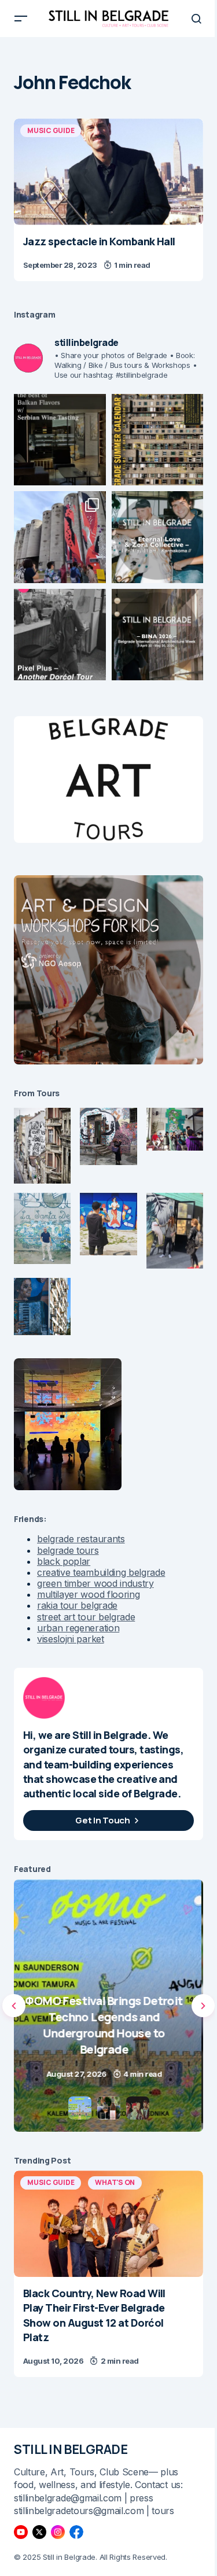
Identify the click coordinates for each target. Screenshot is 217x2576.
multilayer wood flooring (88, 1594)
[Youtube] (21, 2532)
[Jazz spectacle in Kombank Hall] (108, 172)
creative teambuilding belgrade (101, 1572)
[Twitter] (39, 2532)
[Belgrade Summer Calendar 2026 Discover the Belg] (158, 440)
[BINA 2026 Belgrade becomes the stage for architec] (158, 635)
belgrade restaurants (81, 1539)
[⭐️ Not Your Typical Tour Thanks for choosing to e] (60, 537)
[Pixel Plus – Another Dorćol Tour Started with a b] (60, 635)
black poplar (64, 1561)
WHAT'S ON (115, 2182)
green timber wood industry (95, 1583)
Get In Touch (102, 1820)
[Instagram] (58, 2532)
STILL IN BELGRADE (71, 2449)
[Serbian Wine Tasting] (108, 2006)
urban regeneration (78, 1628)
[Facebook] (76, 2532)
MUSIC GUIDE (51, 130)
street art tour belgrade (86, 1617)
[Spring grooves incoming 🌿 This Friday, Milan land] (158, 537)
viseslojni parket (71, 1639)
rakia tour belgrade (77, 1605)
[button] (21, 19)
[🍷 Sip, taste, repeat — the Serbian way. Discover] (60, 440)
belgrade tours (68, 1550)
